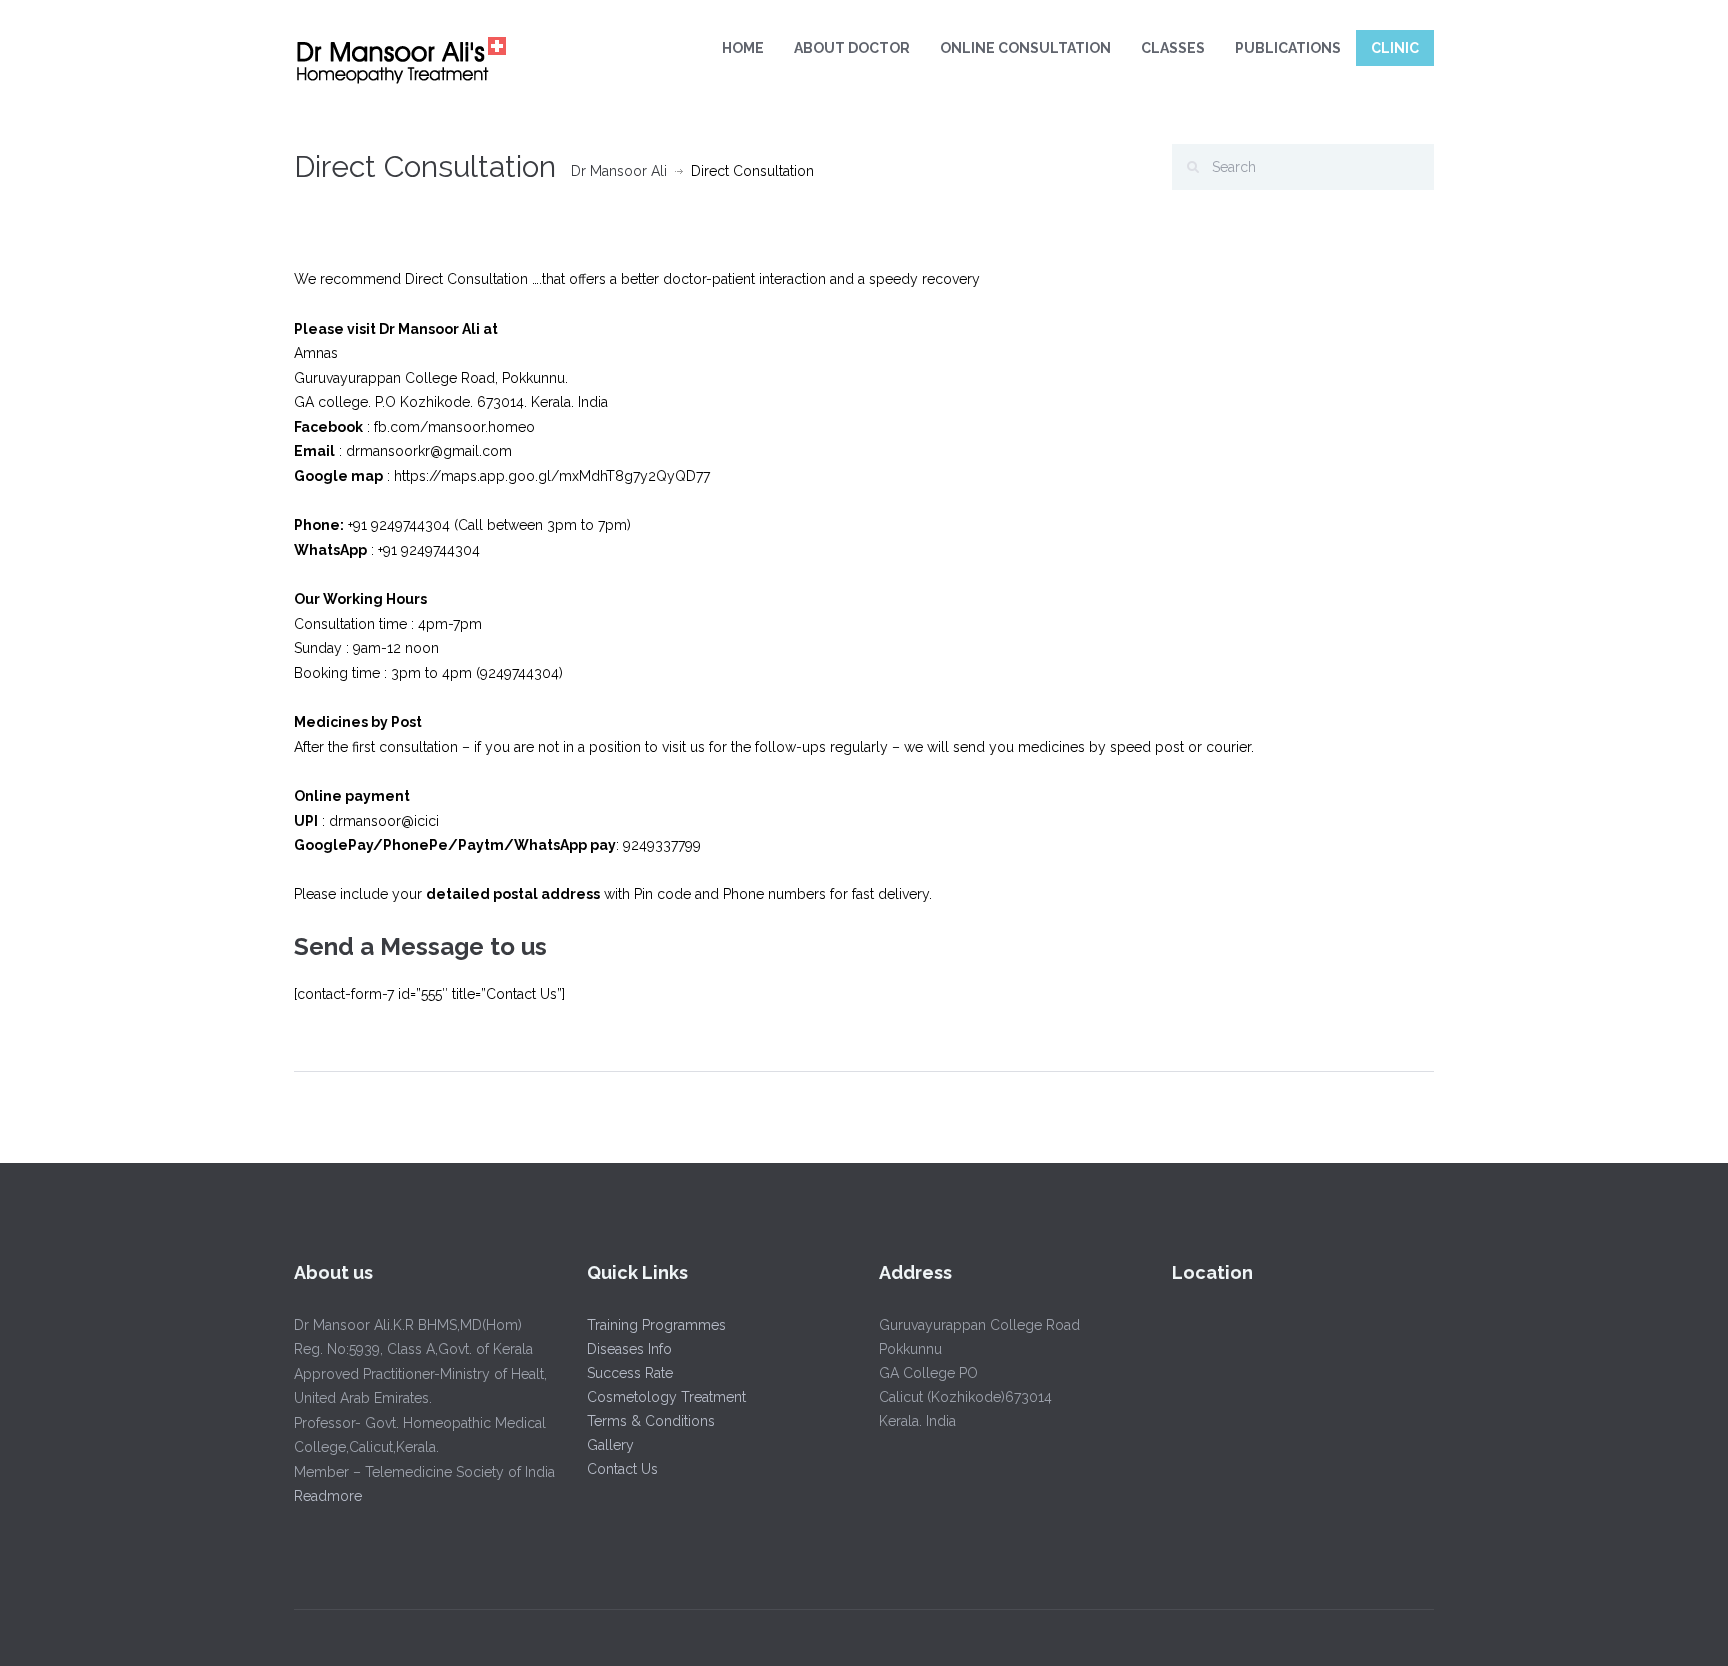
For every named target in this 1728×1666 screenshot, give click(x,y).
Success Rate (630, 1373)
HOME (743, 48)
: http (356, 476)
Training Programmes (656, 1325)
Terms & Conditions (651, 1421)
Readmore (328, 1496)
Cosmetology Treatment (666, 1397)
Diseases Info (629, 1349)
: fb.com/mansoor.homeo (416, 427)
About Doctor (852, 48)
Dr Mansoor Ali (619, 171)
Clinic (1395, 48)
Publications (1288, 48)
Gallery (610, 1445)
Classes (1173, 48)
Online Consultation (1025, 48)
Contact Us (622, 1469)
